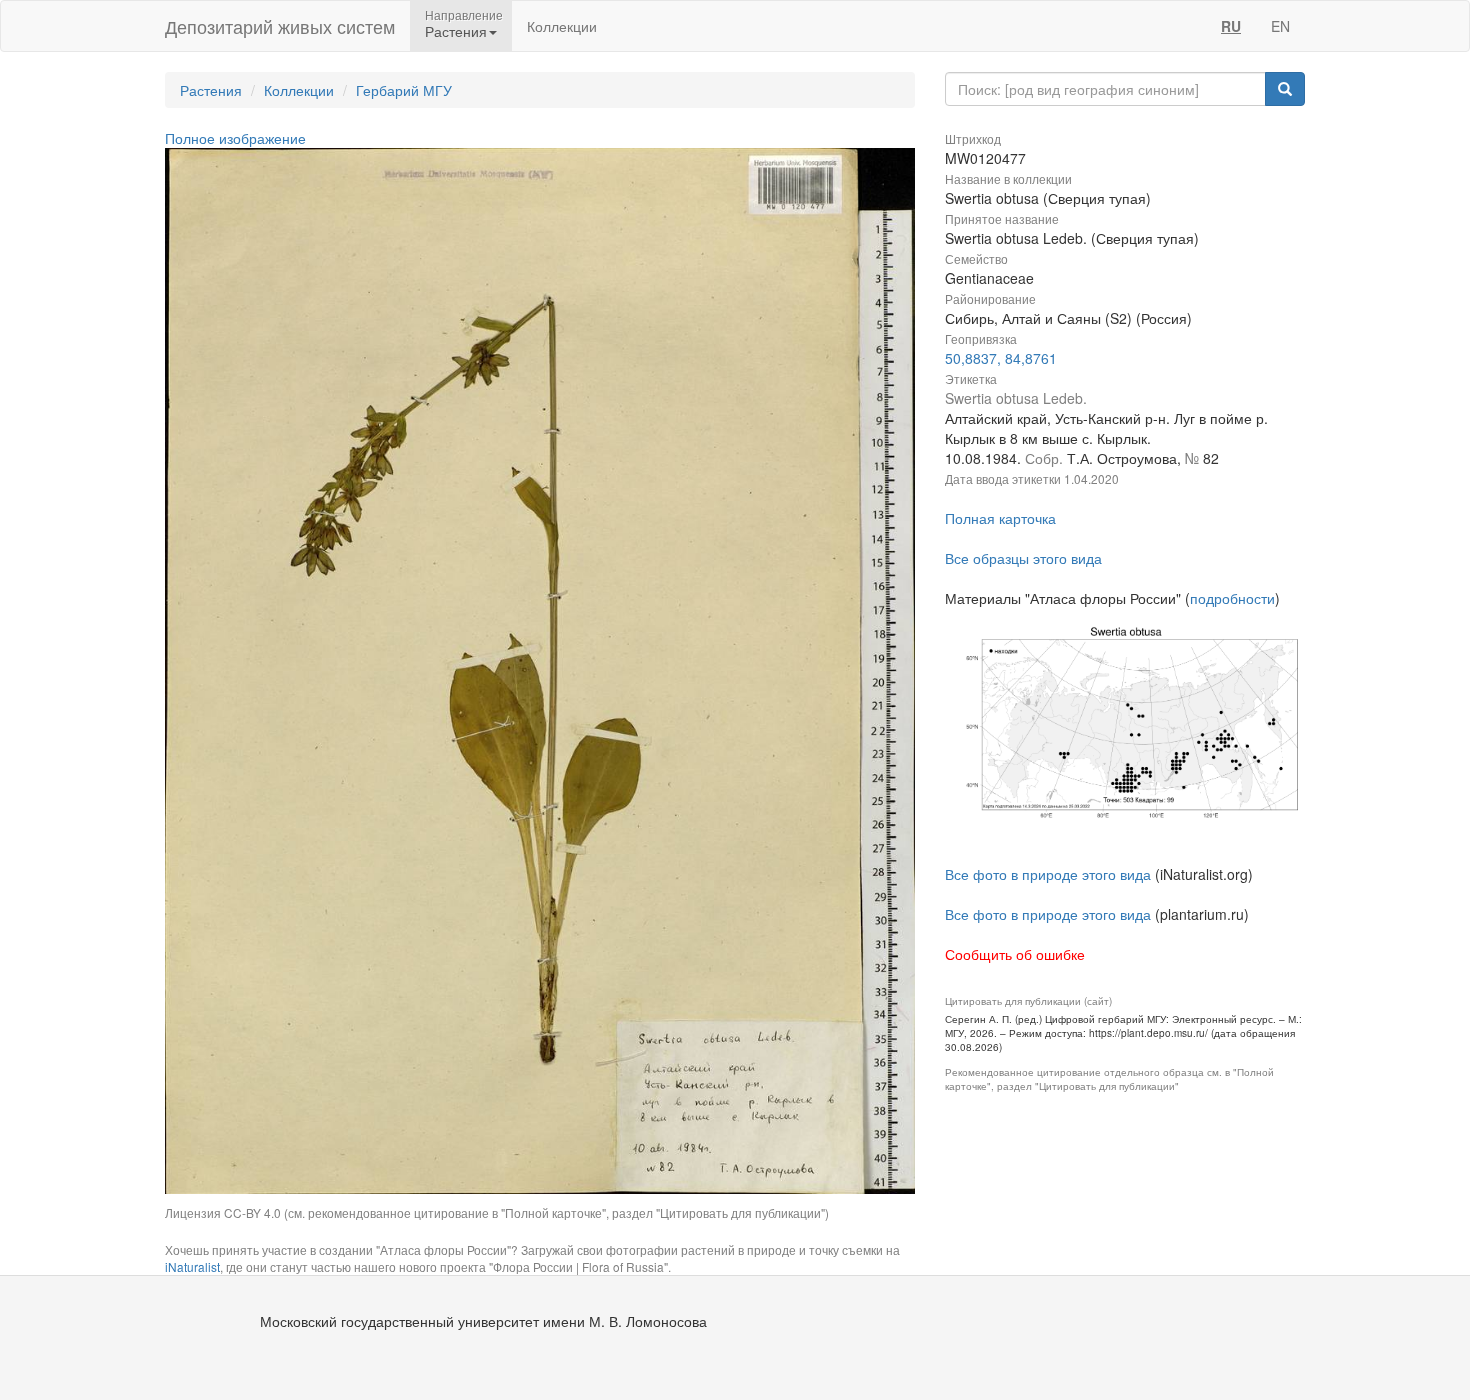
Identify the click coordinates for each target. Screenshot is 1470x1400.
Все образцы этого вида (1023, 558)
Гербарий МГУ (404, 90)
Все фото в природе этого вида (1048, 874)
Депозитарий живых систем (280, 26)
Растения (211, 90)
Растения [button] (456, 31)
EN (1280, 26)
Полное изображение (235, 138)
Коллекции (562, 26)
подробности (1232, 598)
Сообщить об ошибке (1015, 954)
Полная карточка (1000, 518)
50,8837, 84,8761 (1001, 358)
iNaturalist (192, 1266)
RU (1231, 26)
